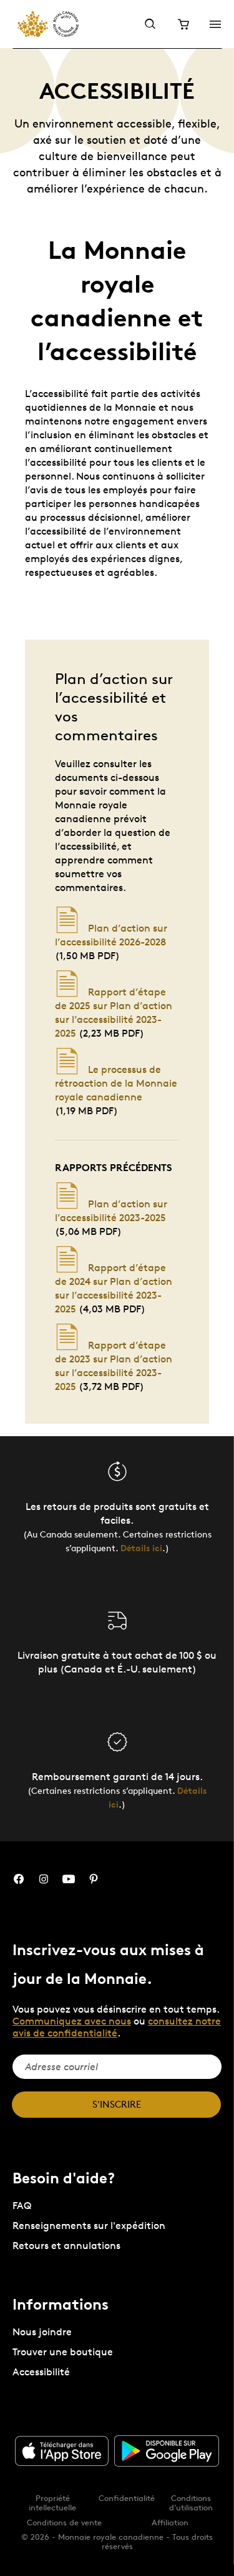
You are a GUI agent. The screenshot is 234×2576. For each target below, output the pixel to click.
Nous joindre (42, 2332)
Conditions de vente (64, 2522)
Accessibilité (41, 2372)
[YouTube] (69, 1879)
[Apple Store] (62, 2451)
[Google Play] (167, 2451)
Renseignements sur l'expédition (89, 2226)
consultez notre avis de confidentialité (117, 2027)
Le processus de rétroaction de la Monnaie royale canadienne (116, 1083)
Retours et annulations (66, 2246)
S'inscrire (117, 2104)
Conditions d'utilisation (191, 2503)
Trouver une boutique (63, 2352)
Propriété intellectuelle (52, 2503)
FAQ (22, 2206)
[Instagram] (44, 1879)
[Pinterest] (94, 1879)
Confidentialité (127, 2498)
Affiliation (170, 2522)
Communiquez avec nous (72, 2021)
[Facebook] (19, 1879)
